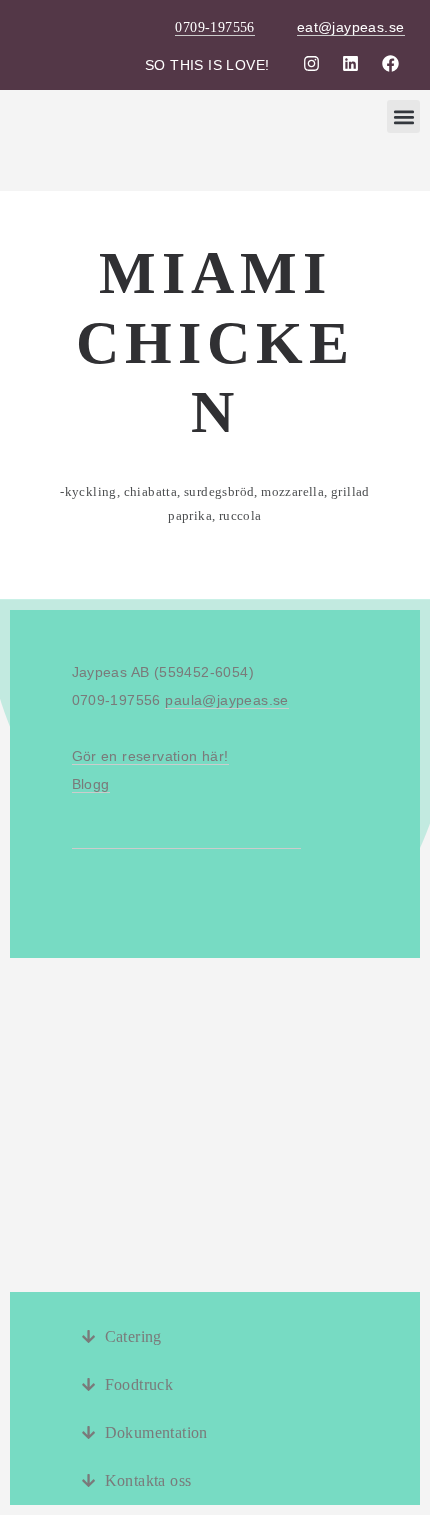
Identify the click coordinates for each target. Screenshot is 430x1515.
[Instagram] (311, 63)
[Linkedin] (351, 63)
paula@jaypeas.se (226, 700)
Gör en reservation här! (150, 756)
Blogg (91, 784)
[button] (403, 116)
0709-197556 (214, 27)
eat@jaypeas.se (351, 27)
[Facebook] (390, 63)
